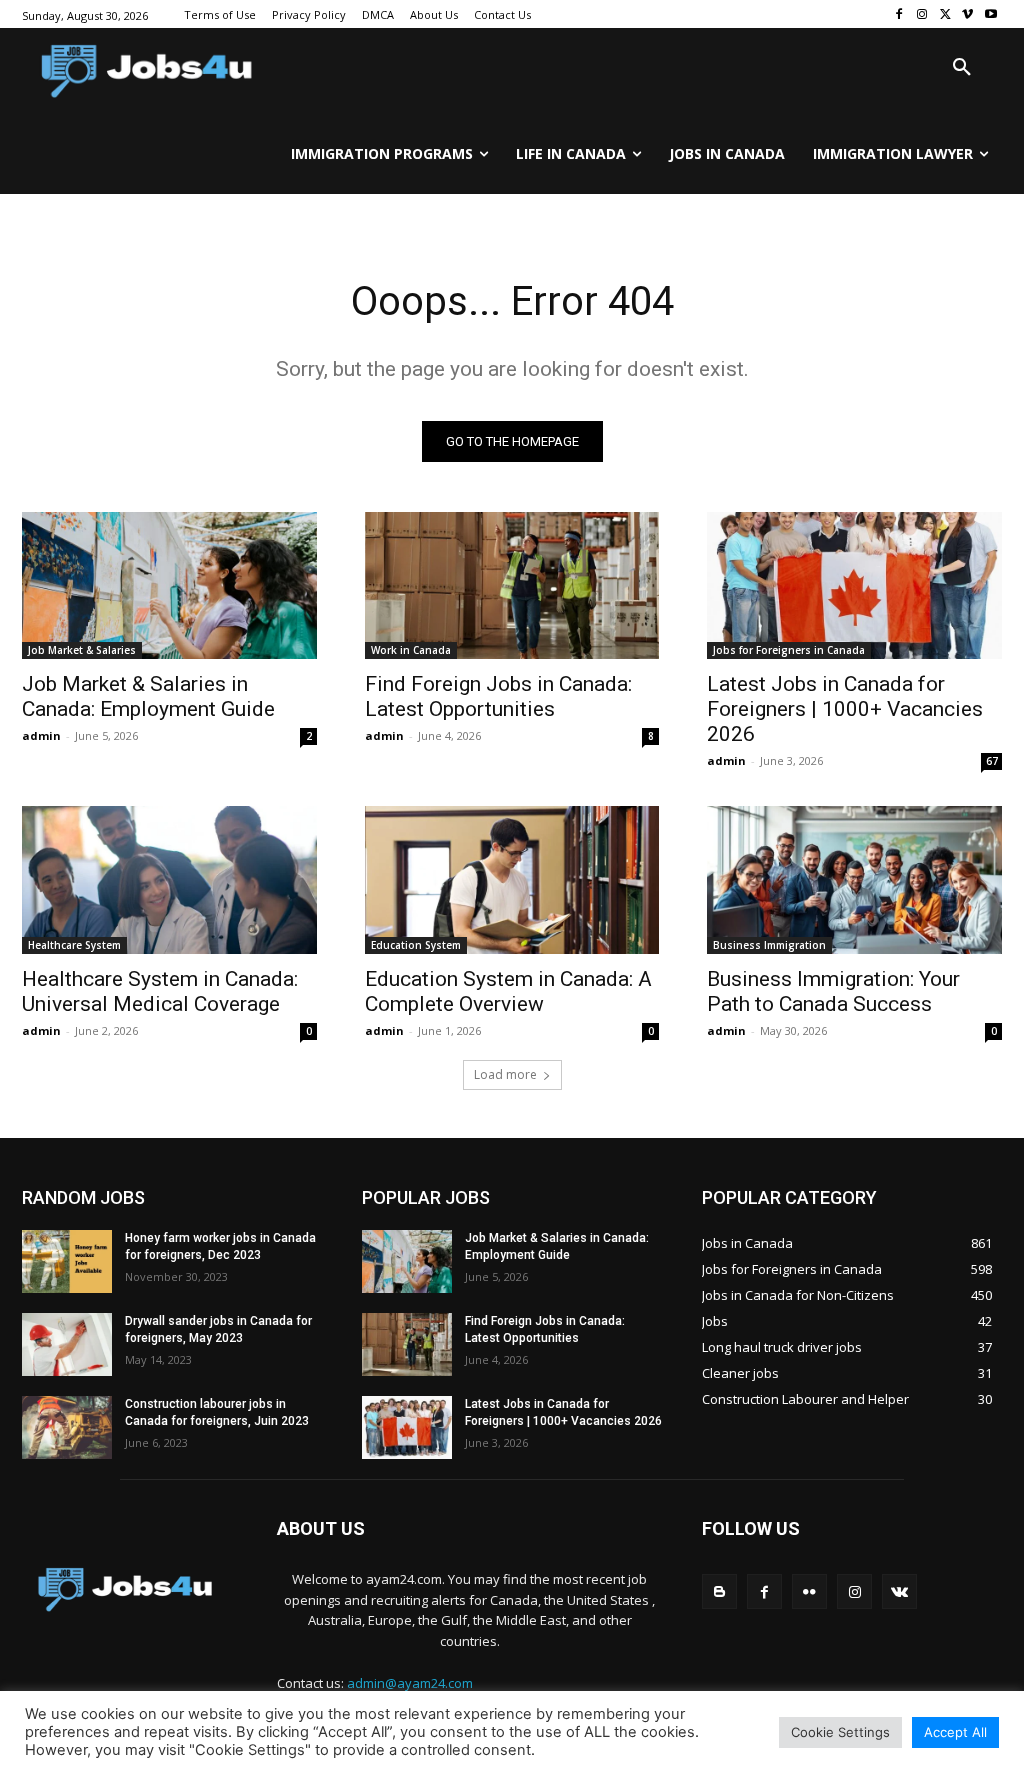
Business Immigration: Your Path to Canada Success (833, 991)
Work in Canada (411, 650)
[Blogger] (719, 1591)
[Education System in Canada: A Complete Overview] (512, 879)
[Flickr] (809, 1591)
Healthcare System (74, 945)
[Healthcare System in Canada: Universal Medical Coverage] (169, 879)
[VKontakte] (899, 1591)
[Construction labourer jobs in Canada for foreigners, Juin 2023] (67, 1427)
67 (992, 761)
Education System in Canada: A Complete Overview (508, 991)
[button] (962, 68)
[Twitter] (945, 14)
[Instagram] (922, 14)
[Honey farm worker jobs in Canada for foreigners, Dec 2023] (67, 1261)
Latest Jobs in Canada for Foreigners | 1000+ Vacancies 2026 (845, 709)
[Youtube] (990, 14)
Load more (505, 1074)
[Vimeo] (967, 14)
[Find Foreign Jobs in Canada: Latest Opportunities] (512, 585)
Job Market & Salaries (82, 650)
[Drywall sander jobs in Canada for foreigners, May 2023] (67, 1344)
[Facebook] (899, 14)
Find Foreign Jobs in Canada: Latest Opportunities (498, 696)
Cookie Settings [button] (840, 1732)
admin (41, 735)
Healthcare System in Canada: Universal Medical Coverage (160, 991)
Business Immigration (769, 945)
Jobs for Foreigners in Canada (789, 650)
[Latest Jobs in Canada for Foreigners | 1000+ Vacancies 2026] (854, 585)
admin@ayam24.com (410, 1683)
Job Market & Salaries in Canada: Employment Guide (148, 696)
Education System (416, 945)
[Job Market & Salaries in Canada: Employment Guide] (169, 585)
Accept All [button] (955, 1732)
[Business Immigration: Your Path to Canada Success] (854, 879)
